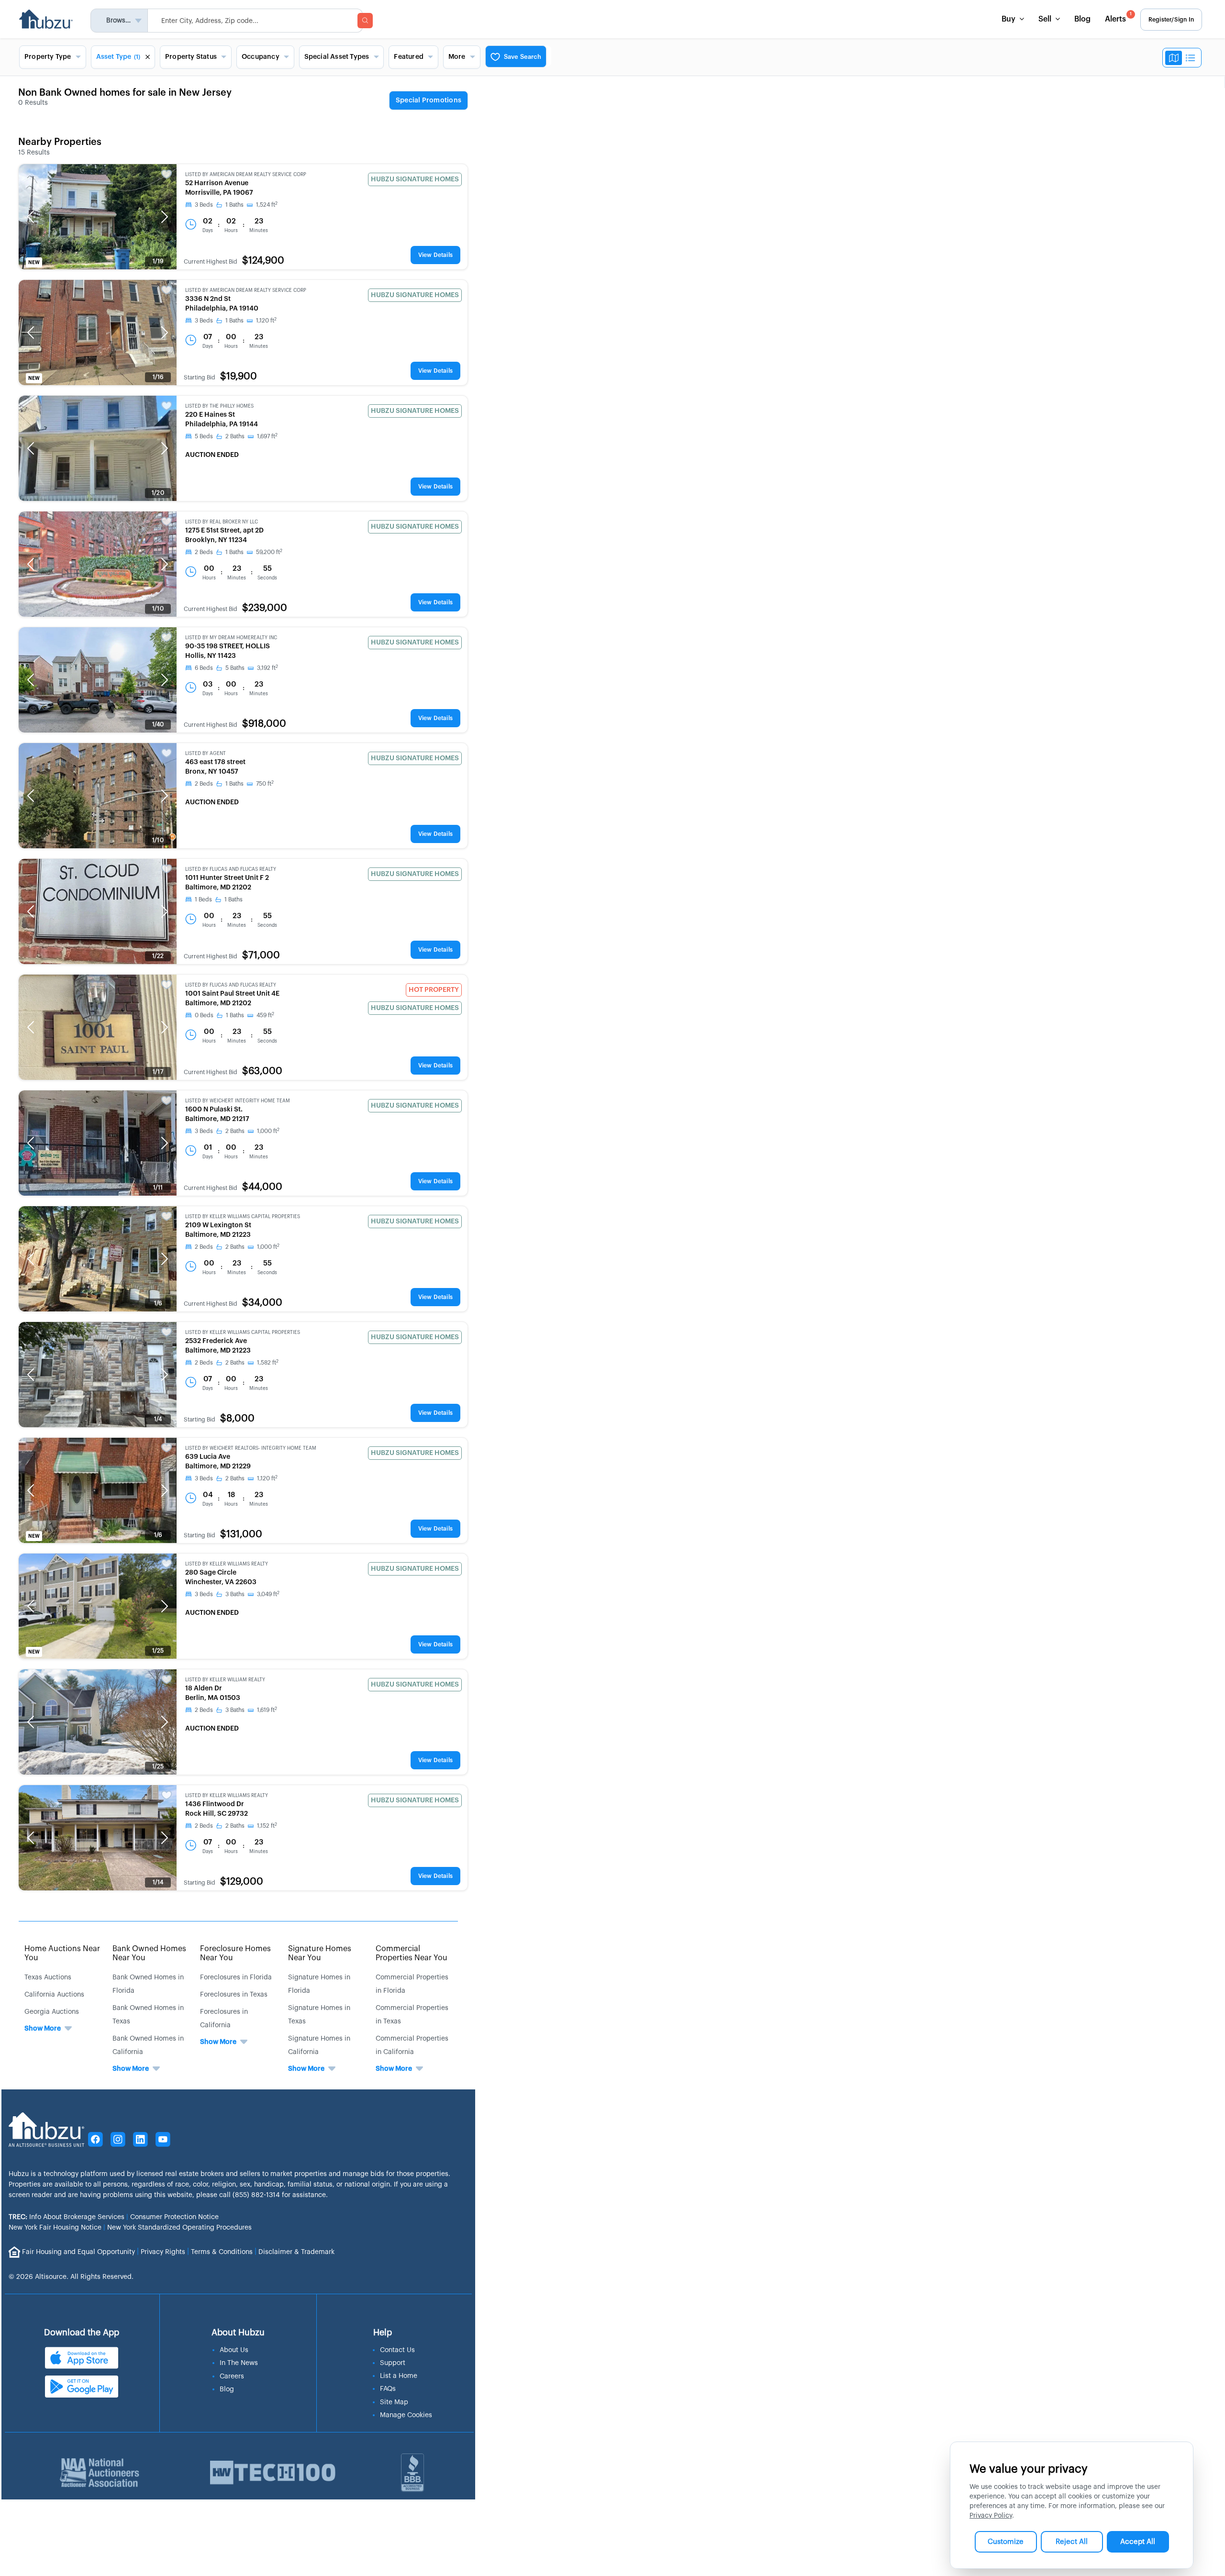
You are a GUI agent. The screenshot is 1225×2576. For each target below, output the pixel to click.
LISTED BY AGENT (206, 754)
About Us (234, 2350)
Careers (232, 2376)
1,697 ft (267, 436)
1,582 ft (268, 1363)
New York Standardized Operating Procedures (179, 2228)
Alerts (1118, 17)
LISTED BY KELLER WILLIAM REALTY (225, 1680)
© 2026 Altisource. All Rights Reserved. (71, 2277)
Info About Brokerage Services (67, 2217)
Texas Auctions (48, 1977)
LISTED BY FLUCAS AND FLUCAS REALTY (231, 869)
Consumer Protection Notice (174, 2217)
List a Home (399, 2376)
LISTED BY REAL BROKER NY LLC (222, 522)
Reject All (1072, 2542)
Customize (1006, 2542)
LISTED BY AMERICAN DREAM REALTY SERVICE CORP (246, 175)
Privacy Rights (163, 2252)
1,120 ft (266, 321)
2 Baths (235, 436)
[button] (31, 217)
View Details (435, 255)
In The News (239, 2363)
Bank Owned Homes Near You (149, 1953)
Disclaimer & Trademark (296, 2252)
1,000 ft (268, 1131)
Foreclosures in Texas (234, 1995)
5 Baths (235, 668)
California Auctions (54, 1995)
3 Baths (235, 1594)
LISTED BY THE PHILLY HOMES (219, 406)
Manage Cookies (406, 2415)
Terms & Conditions (222, 2252)
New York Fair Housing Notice (55, 2228)
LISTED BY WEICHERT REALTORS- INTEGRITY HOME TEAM (251, 1448)
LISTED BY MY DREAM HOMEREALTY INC (231, 638)
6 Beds (204, 668)
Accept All (1138, 2542)
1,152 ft (267, 1826)
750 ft (265, 784)
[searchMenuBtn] (365, 21)
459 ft (265, 1015)
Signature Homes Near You (320, 1953)
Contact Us (397, 2350)
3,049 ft (268, 1594)
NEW (34, 263)
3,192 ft (267, 668)
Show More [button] (43, 2029)
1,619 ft (267, 1710)
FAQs (388, 2389)
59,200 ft (269, 552)
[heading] (429, 101)
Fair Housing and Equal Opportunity (78, 2252)
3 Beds (204, 205)
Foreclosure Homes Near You (235, 1953)
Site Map (394, 2402)
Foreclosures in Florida (236, 1977)
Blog (1082, 19)
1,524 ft (267, 205)
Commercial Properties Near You (412, 1953)
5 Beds (204, 436)
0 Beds (204, 1015)
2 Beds (204, 552)
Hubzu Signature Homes (415, 179)
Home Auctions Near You (62, 1953)
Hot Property (434, 990)
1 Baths (234, 205)
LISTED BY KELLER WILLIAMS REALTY (227, 1564)
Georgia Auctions (52, 2012)
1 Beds (203, 899)
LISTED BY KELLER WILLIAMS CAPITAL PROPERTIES (243, 1217)
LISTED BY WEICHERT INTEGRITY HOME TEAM (238, 1101)
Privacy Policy (991, 2516)
